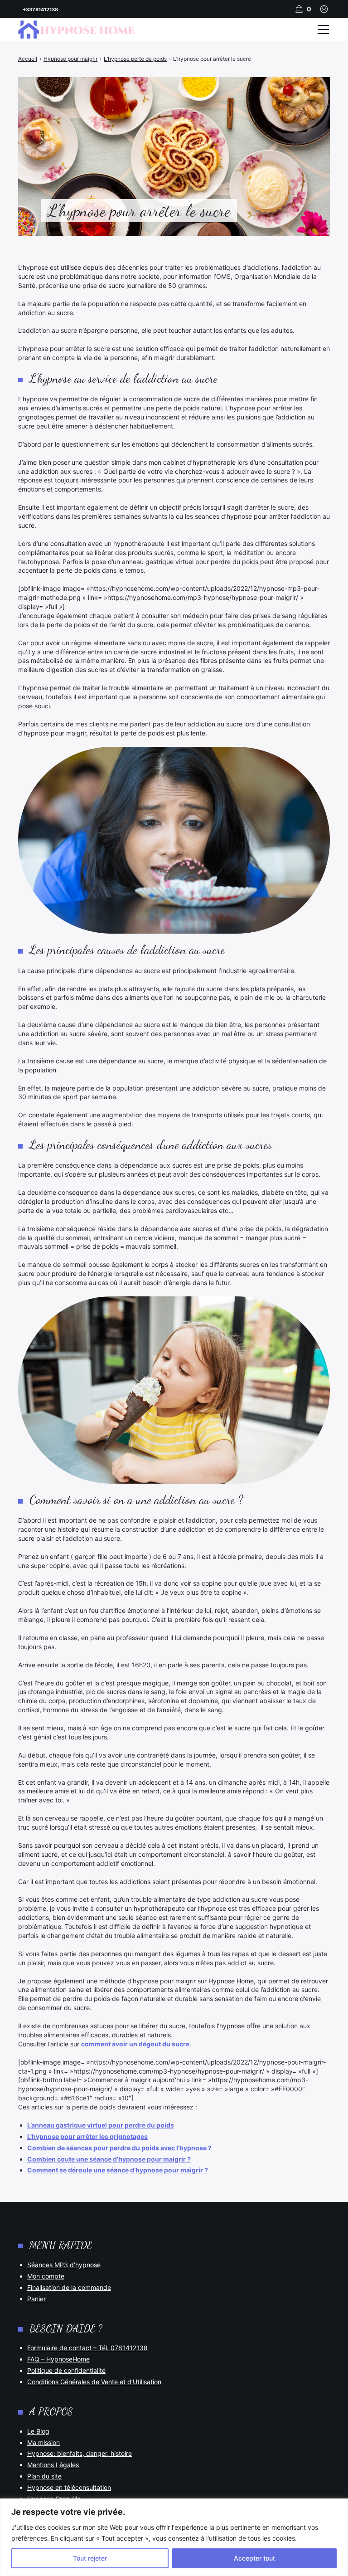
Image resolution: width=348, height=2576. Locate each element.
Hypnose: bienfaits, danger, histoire (80, 2453)
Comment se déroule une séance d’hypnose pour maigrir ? (118, 2170)
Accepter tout (254, 2558)
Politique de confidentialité (66, 2370)
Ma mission (43, 2442)
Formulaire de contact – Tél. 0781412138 (87, 2348)
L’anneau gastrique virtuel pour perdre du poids (101, 2125)
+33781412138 (40, 10)
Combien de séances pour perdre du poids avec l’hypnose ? (119, 2148)
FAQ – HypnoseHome (58, 2359)
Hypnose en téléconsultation (69, 2487)
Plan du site (44, 2476)
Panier (36, 2299)
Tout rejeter (90, 2558)
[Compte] (324, 9)
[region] (174, 2537)
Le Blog (38, 2431)
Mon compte (46, 2276)
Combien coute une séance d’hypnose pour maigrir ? (109, 2159)
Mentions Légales (53, 2465)
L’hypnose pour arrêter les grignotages (87, 2136)
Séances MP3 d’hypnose (64, 2265)
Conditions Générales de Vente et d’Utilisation (94, 2382)
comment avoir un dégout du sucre (135, 2044)
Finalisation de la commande (69, 2287)
